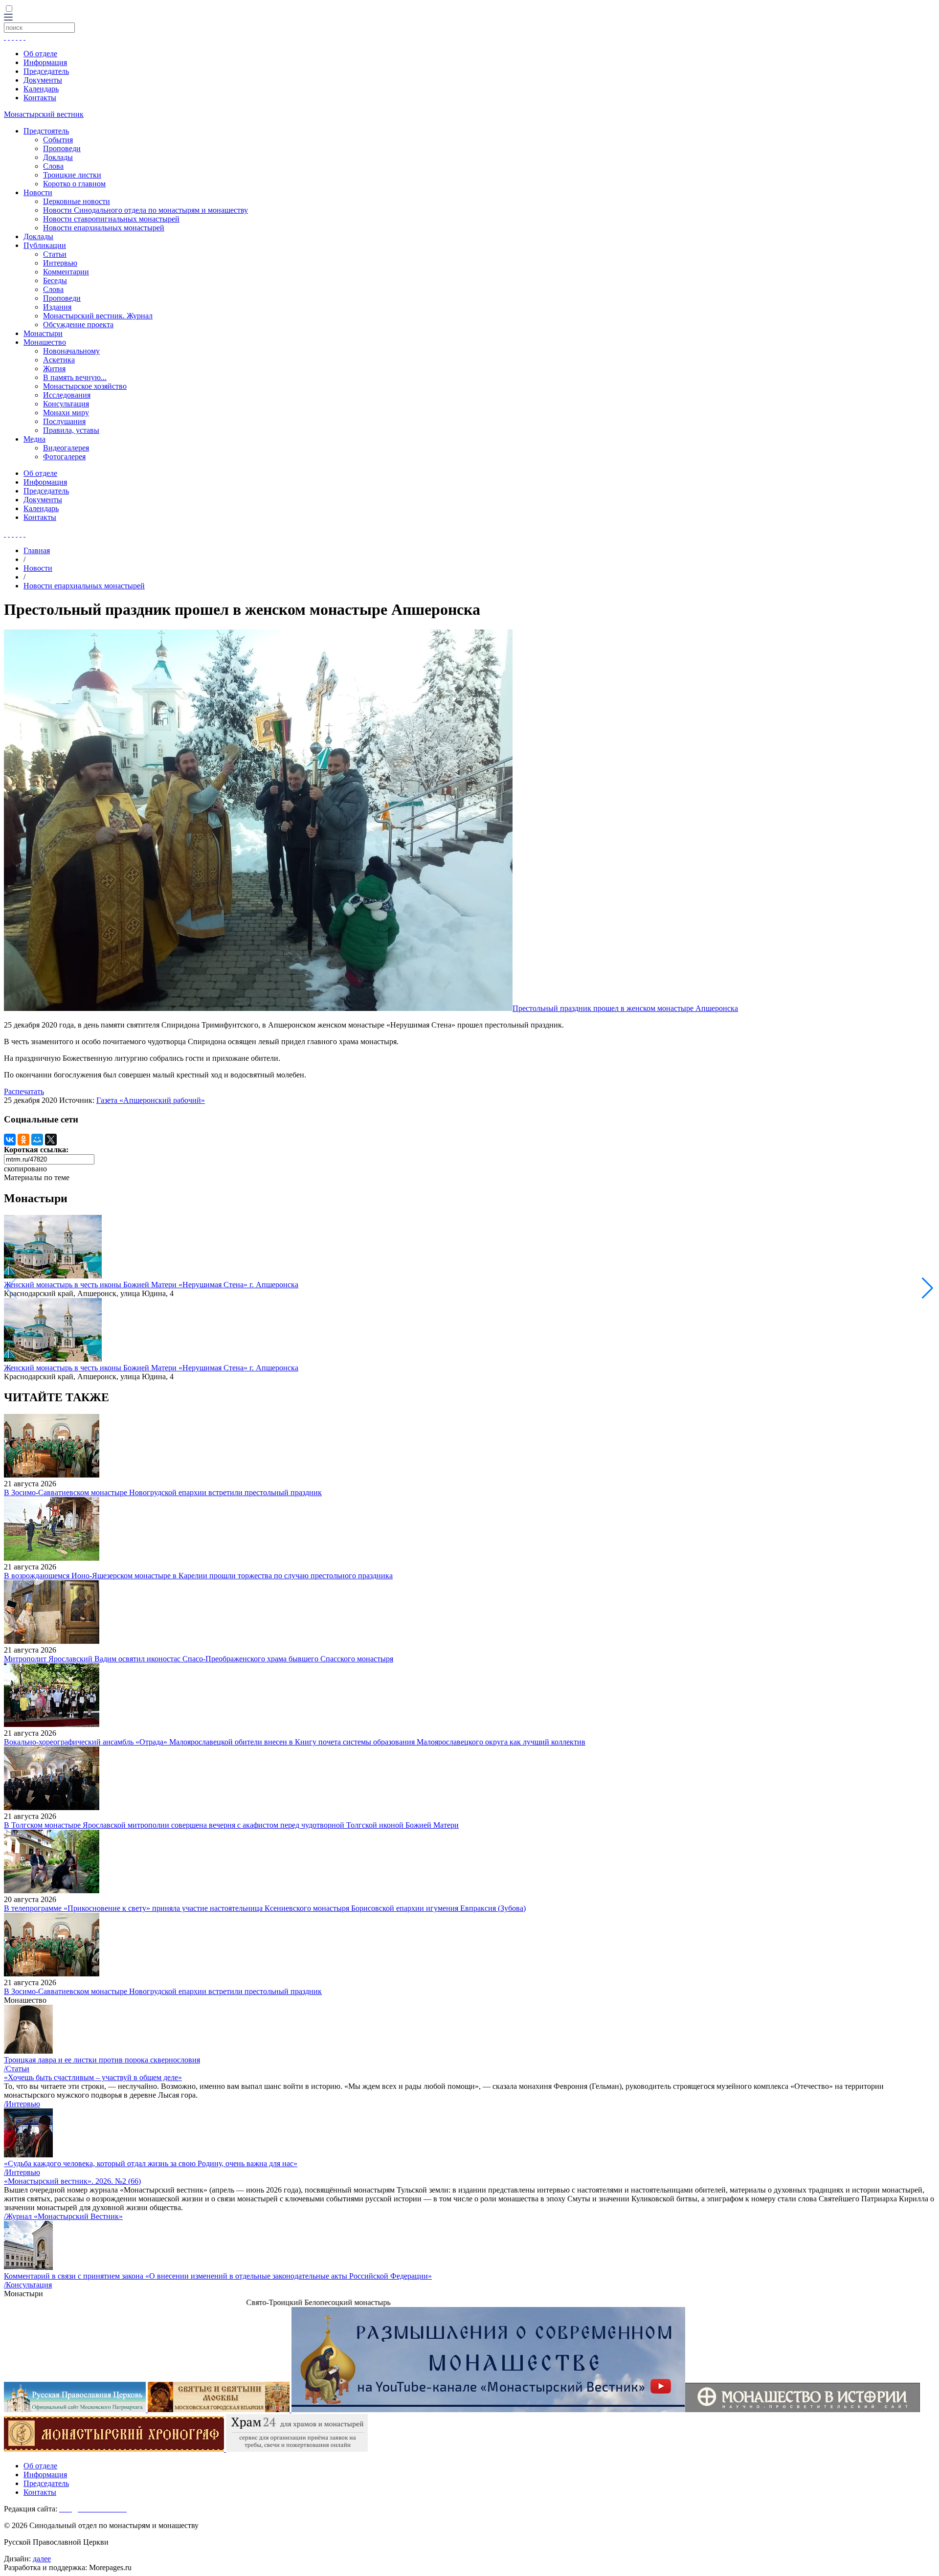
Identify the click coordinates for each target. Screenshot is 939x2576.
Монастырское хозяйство (85, 386)
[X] (51, 1140)
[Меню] (8, 18)
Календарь (41, 89)
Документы (43, 80)
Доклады (58, 157)
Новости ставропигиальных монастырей (111, 219)
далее (42, 2559)
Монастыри (43, 333)
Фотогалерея (64, 457)
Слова (53, 166)
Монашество (45, 342)
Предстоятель (46, 131)
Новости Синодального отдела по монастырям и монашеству (145, 210)
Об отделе (40, 54)
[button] (928, 1288)
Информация (45, 62)
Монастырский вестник (44, 114)
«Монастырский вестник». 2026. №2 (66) (72, 2181)
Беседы (55, 280)
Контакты (40, 98)
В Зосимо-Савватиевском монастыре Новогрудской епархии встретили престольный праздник (163, 1492)
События (58, 140)
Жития (54, 369)
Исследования (67, 395)
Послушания (64, 421)
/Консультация (28, 2285)
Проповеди (62, 148)
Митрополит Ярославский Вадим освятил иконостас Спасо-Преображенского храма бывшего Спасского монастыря (199, 1659)
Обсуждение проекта (78, 325)
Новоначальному (71, 351)
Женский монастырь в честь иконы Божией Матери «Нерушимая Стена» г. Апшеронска (151, 1285)
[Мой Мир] (37, 1140)
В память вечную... (75, 377)
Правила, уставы (71, 430)
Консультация (66, 404)
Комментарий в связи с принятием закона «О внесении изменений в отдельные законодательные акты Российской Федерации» (218, 2276)
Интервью (60, 263)
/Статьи (17, 2069)
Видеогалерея (66, 448)
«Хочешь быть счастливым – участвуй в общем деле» (93, 2077)
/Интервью (22, 2104)
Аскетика (59, 360)
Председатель (46, 71)
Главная (37, 550)
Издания (57, 307)
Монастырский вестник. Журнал (98, 316)
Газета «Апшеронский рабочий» (151, 1100)
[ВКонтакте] (10, 1140)
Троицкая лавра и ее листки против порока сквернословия (102, 2060)
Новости (38, 192)
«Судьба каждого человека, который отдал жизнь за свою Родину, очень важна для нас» (151, 2163)
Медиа (34, 439)
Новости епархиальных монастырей (104, 228)
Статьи (55, 254)
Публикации (45, 245)
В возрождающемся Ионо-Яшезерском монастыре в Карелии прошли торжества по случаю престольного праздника (198, 1576)
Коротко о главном (74, 184)
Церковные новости (77, 201)
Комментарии (66, 272)
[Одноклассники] (23, 1140)
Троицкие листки (72, 175)
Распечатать (24, 1091)
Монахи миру (66, 413)
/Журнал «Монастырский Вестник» (63, 2216)
